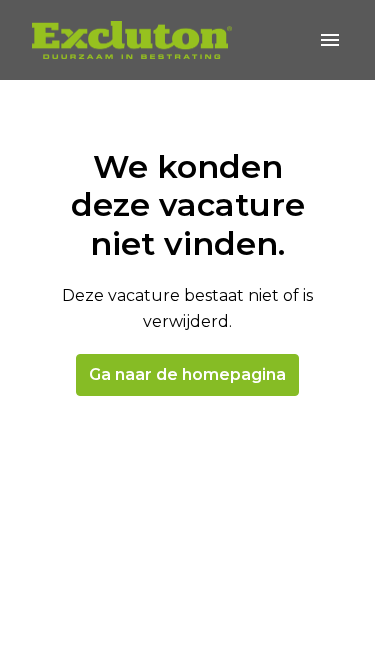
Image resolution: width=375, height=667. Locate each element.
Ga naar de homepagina (187, 374)
